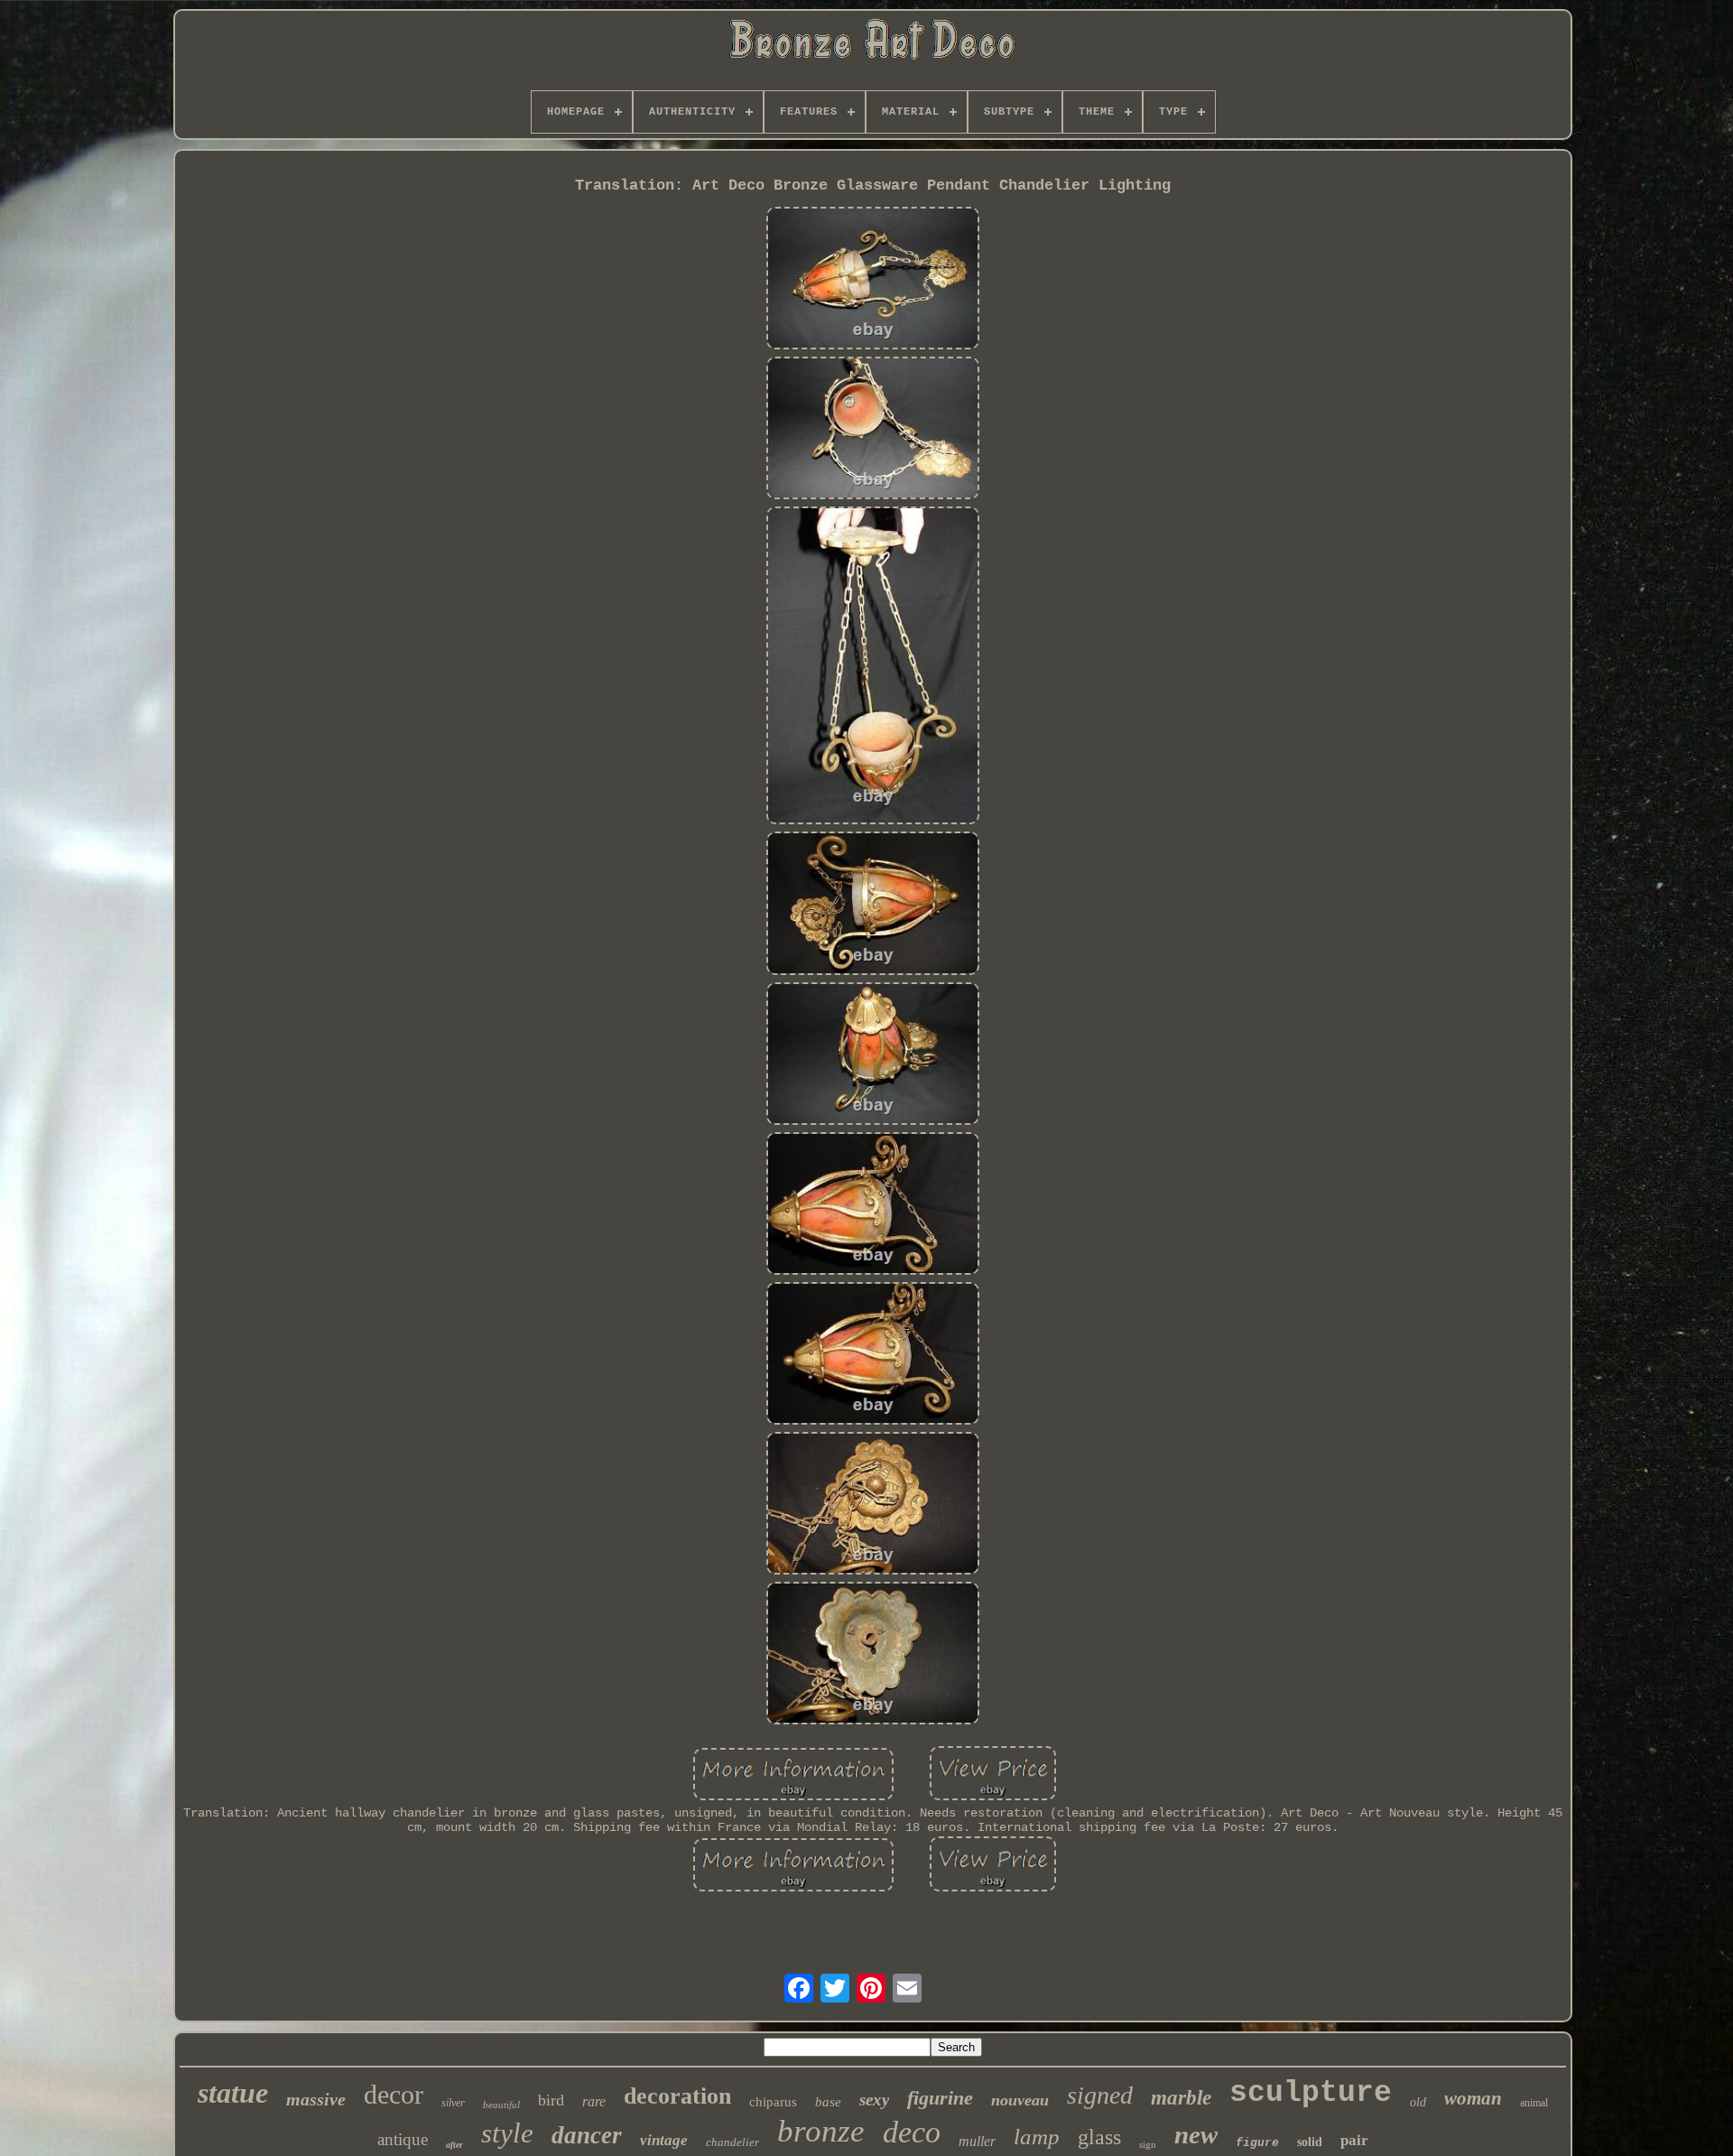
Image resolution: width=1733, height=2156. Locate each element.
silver (453, 2103)
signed (1100, 2095)
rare (594, 2101)
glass (1099, 2137)
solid (1310, 2142)
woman (1473, 2098)
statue (233, 2093)
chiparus (773, 2102)
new (1196, 2134)
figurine (940, 2098)
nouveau (1020, 2100)
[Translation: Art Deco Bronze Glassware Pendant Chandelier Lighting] (873, 280)
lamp (1037, 2137)
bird (551, 2100)
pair (1354, 2140)
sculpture (1311, 2093)
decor (394, 2094)
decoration (677, 2096)
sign (1148, 2144)
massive (316, 2099)
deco (912, 2132)
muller (977, 2141)
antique (403, 2139)
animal (1534, 2103)
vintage (664, 2140)
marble (1181, 2098)
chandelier (732, 2142)
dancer (587, 2135)
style (507, 2133)
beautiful (501, 2105)
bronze (821, 2131)
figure (1257, 2143)
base (828, 2102)
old (1418, 2102)
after (454, 2145)
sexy (874, 2100)
